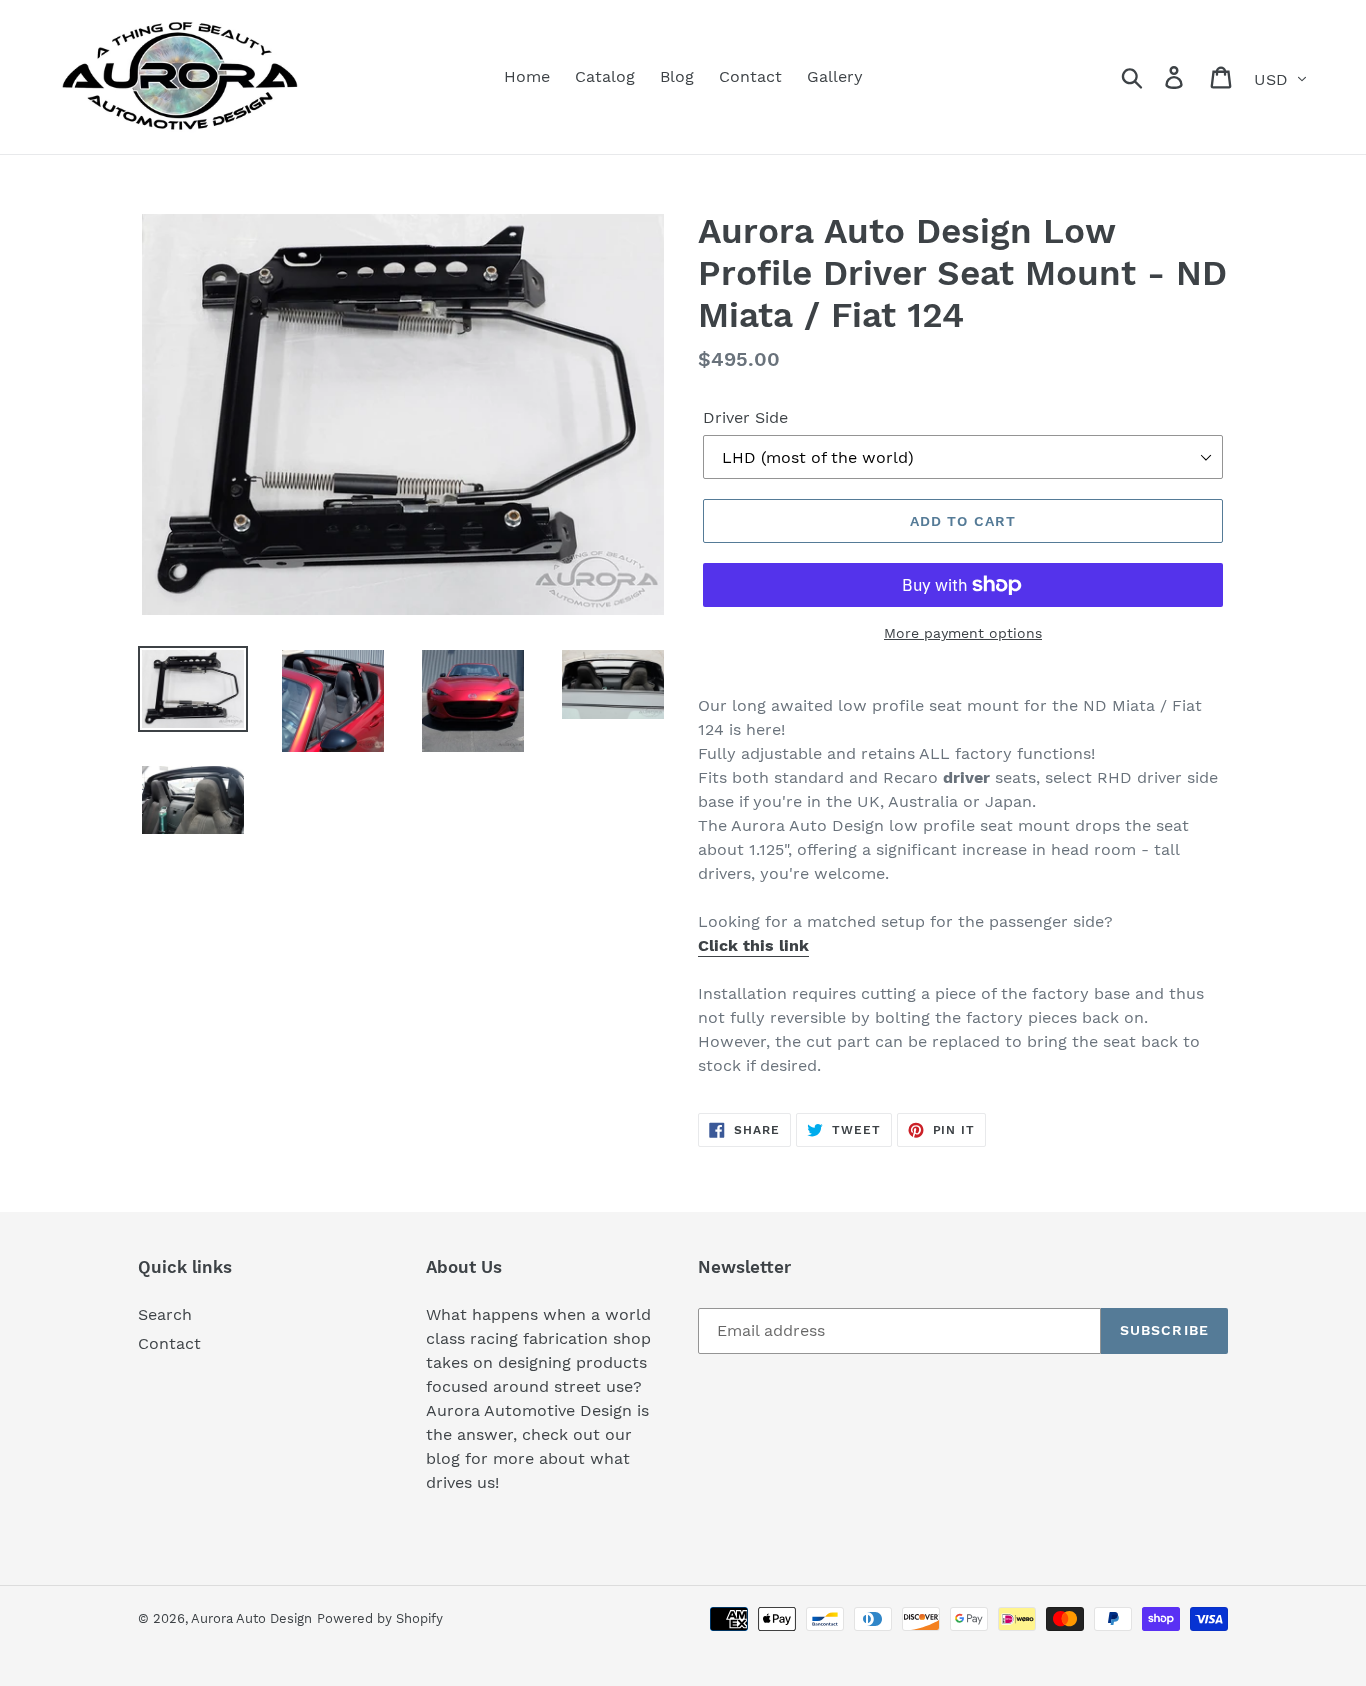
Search (165, 1314)
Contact (169, 1343)
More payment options (963, 633)
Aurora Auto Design (251, 1618)
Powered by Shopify (380, 1618)
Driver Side (745, 417)
